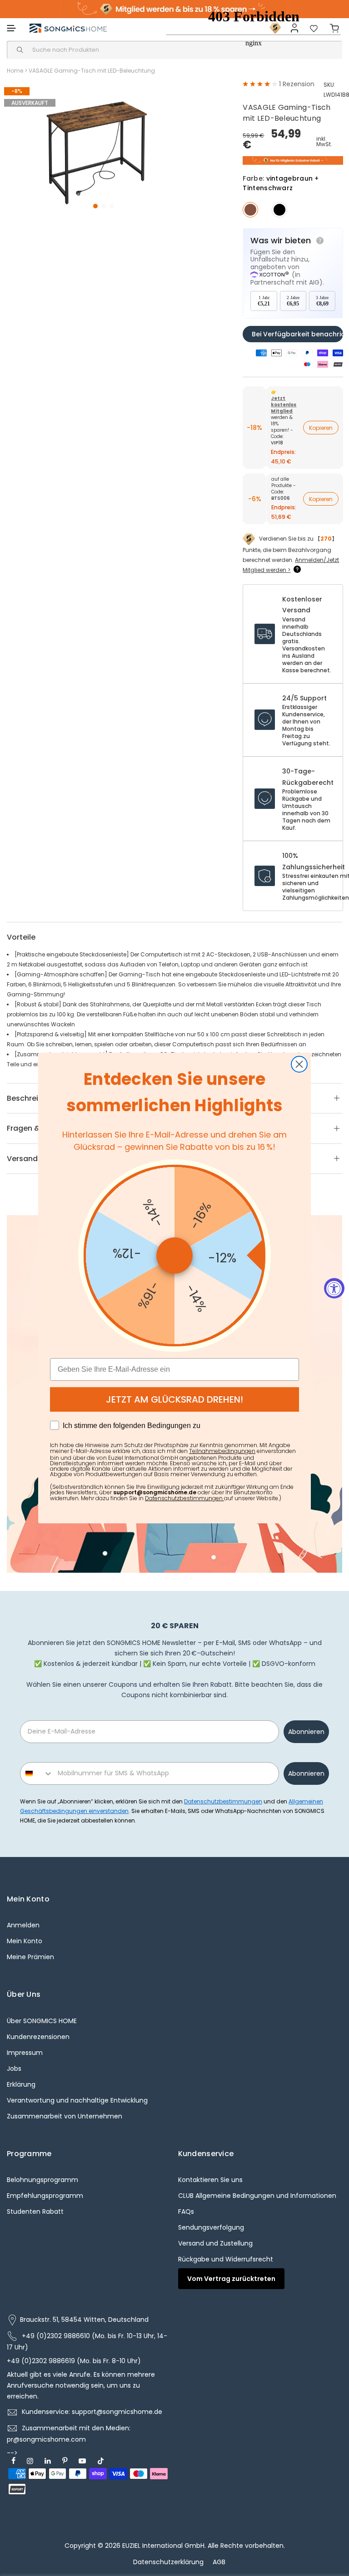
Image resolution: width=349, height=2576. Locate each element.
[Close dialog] (299, 1064)
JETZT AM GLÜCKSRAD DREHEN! (174, 1399)
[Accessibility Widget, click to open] (334, 1288)
